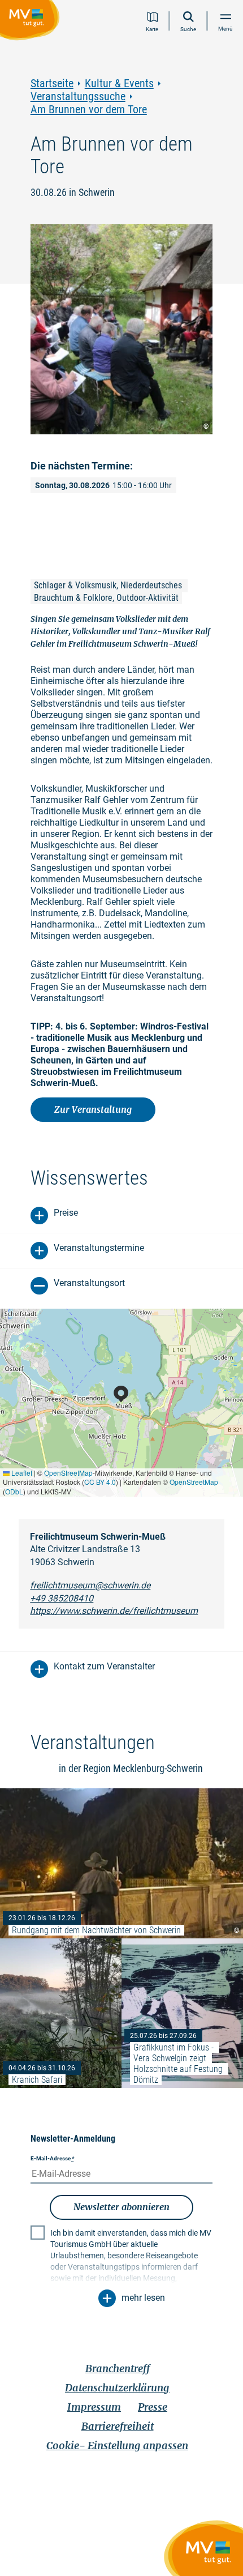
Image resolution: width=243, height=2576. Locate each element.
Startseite (52, 84)
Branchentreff (118, 2368)
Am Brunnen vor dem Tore (89, 110)
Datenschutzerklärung (117, 2388)
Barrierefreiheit (118, 2426)
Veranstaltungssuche (78, 97)
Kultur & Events (119, 84)
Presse (153, 2407)
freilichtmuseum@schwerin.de (90, 1585)
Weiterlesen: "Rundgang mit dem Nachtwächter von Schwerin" (121, 1863)
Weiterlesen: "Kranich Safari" (61, 2013)
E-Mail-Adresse (53, 2158)
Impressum (94, 2407)
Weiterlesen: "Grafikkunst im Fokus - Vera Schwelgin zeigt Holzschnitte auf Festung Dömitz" (182, 2013)
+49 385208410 (62, 1598)
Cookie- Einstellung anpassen (117, 2445)
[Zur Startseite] (32, 22)
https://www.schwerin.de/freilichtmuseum (114, 1611)
